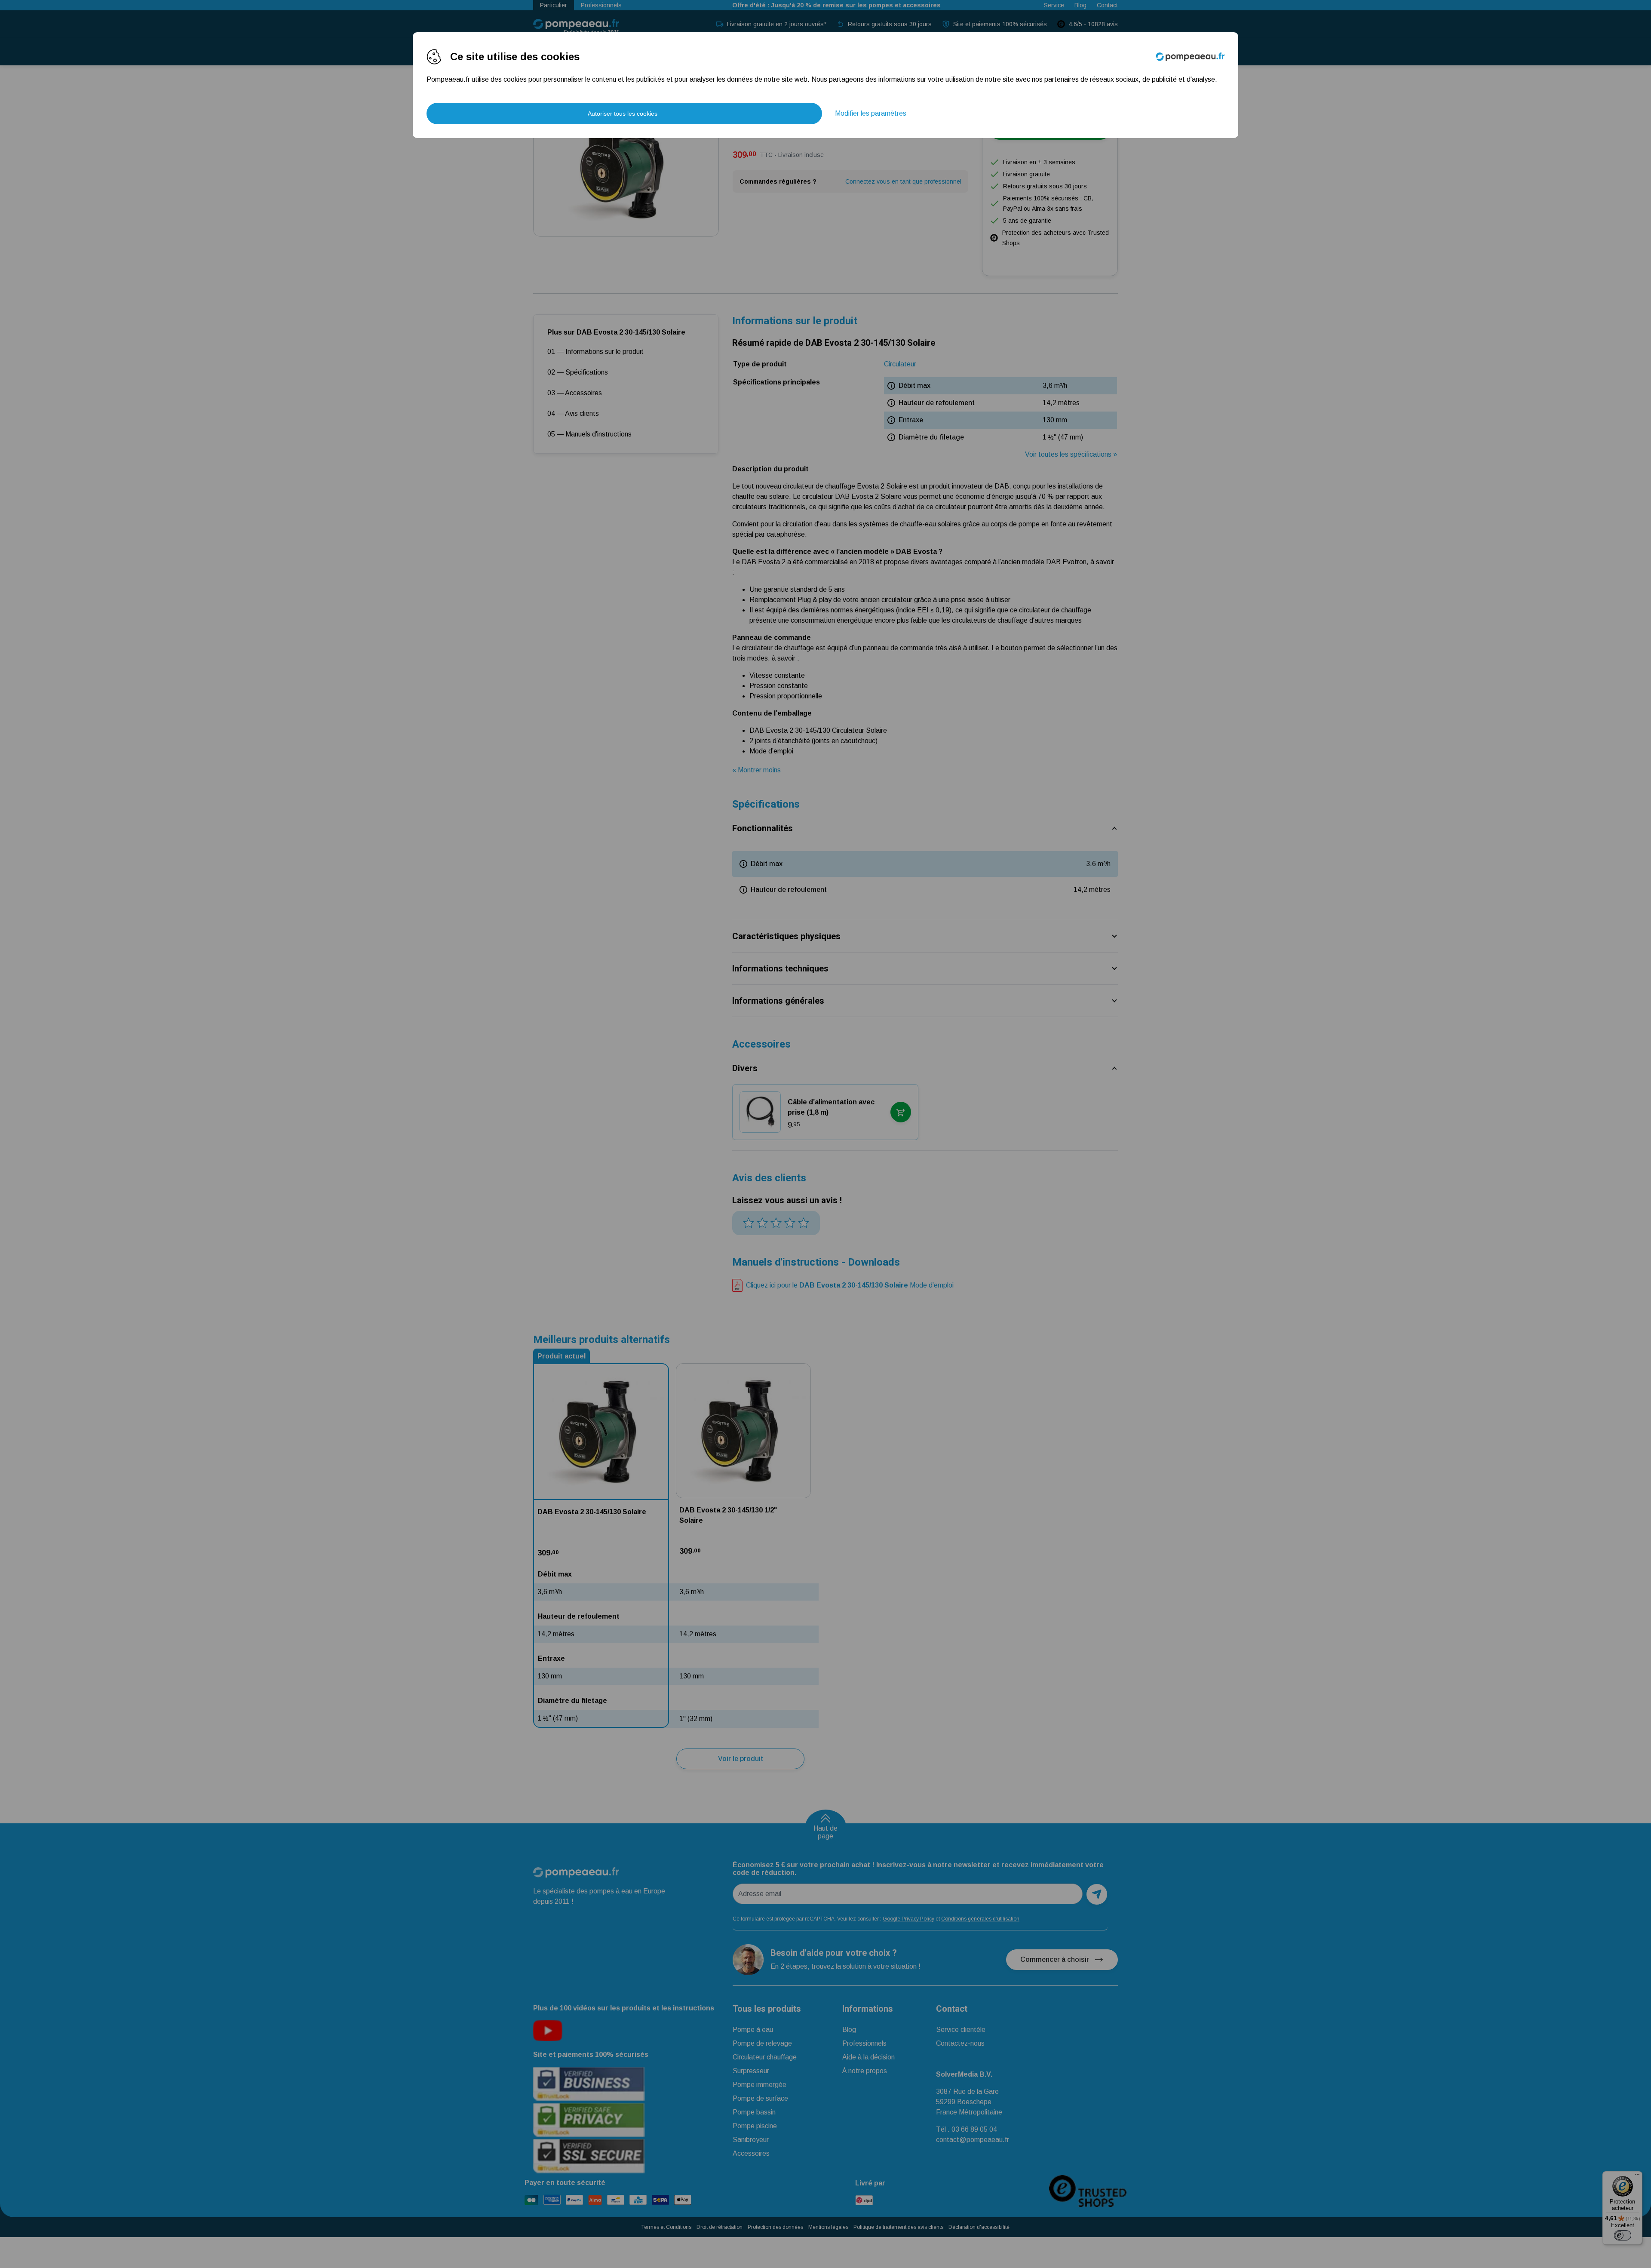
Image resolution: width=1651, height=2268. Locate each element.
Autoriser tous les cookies (623, 114)
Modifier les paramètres (871, 113)
